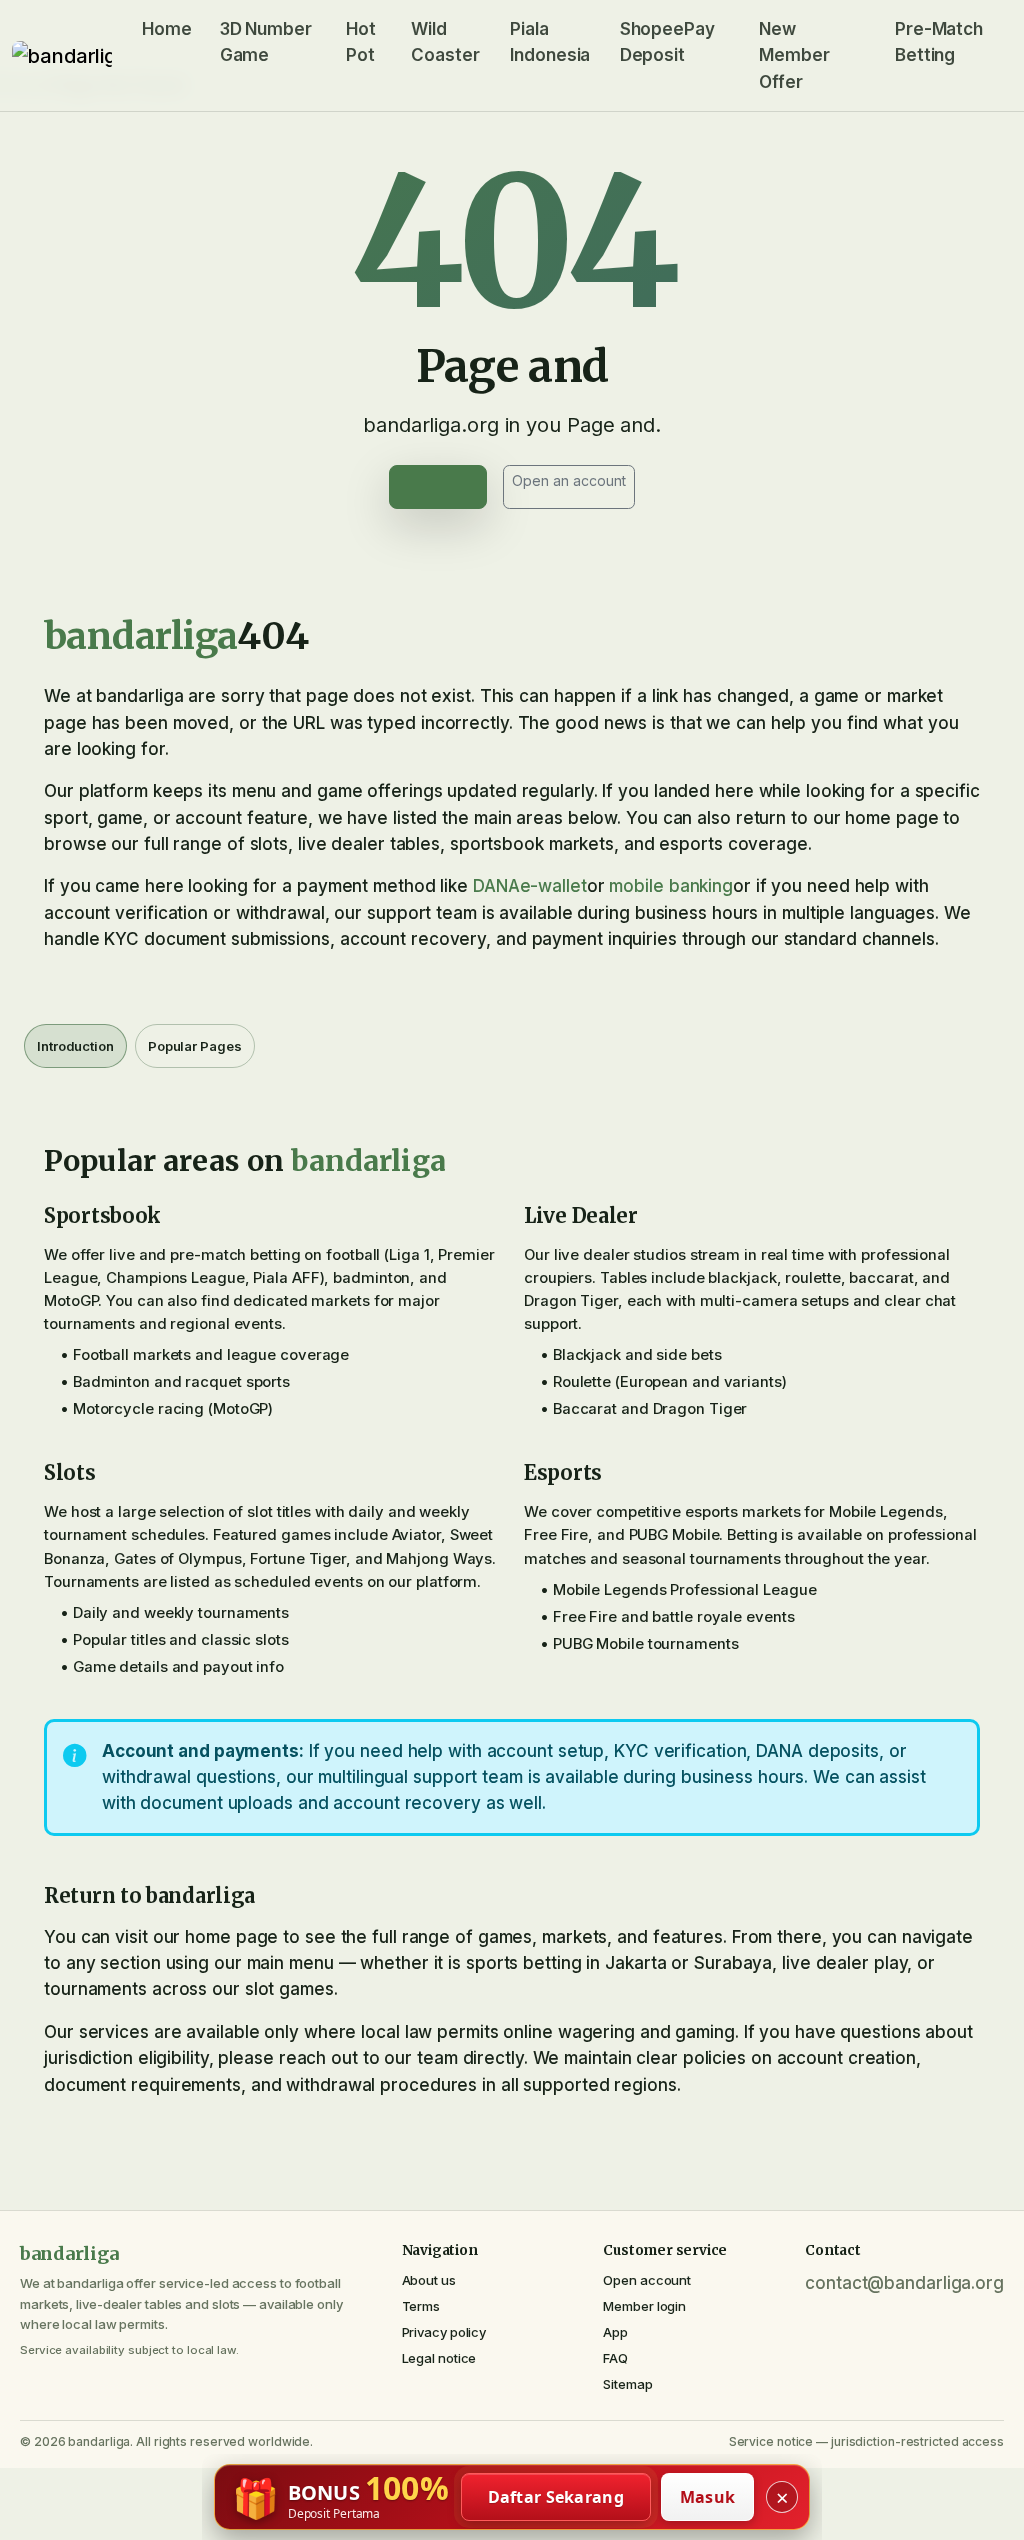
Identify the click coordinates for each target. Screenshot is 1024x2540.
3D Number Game (266, 42)
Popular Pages (195, 1046)
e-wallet (553, 886)
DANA (496, 886)
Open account (647, 2280)
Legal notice (439, 2358)
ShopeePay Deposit (667, 42)
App (615, 2332)
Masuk (708, 2497)
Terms (421, 2306)
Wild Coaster (445, 42)
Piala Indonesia (550, 42)
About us (429, 2280)
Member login (644, 2306)
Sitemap (627, 2384)
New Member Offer (794, 55)
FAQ (615, 2358)
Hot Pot (361, 42)
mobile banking (671, 886)
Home (167, 29)
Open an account (569, 480)
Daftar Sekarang (556, 2497)
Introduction (75, 1046)
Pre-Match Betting (939, 42)
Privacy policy (444, 2332)
